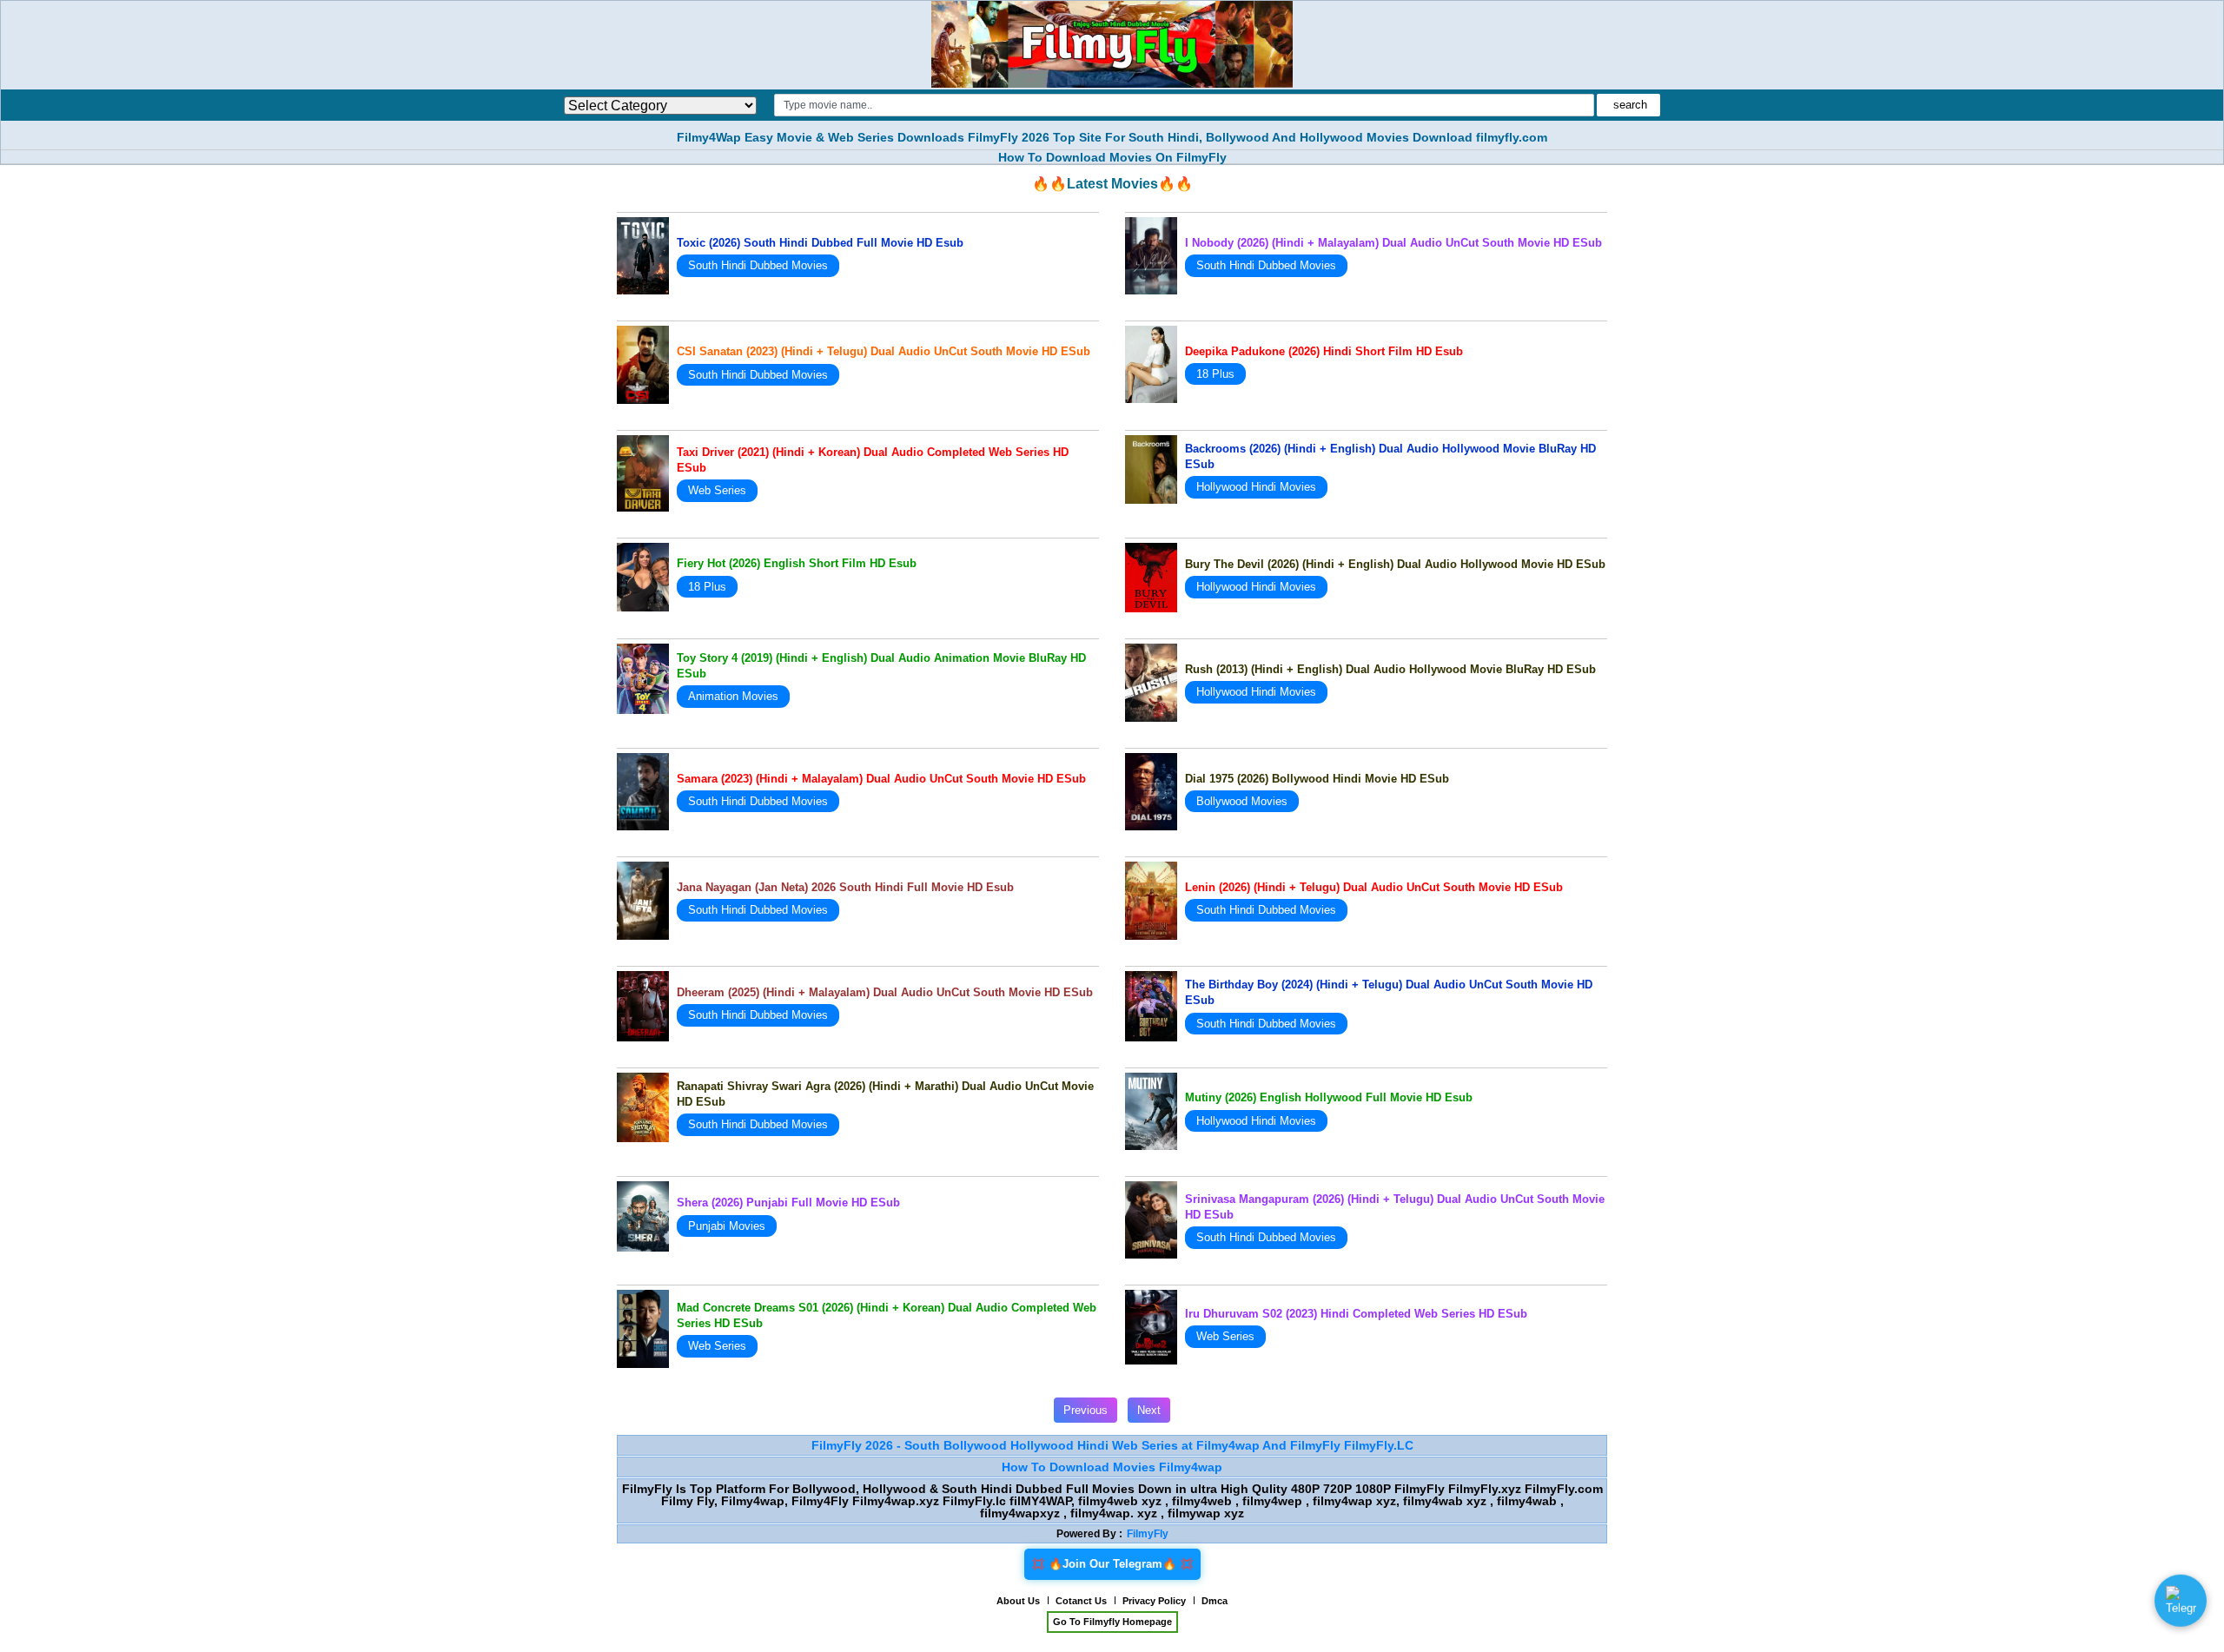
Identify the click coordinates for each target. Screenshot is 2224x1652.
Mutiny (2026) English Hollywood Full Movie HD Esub (1329, 1097)
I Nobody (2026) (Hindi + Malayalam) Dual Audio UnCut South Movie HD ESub (1393, 243)
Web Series (717, 490)
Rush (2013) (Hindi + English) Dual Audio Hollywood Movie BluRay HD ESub (1390, 669)
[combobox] (1184, 105)
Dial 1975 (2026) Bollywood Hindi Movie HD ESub (1317, 779)
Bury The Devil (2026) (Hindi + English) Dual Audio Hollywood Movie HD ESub (1395, 564)
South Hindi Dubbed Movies (758, 265)
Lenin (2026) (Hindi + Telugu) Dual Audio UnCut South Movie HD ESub (1374, 887)
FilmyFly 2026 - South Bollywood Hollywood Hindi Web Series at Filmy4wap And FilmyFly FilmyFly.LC (1112, 1445)
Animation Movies (733, 696)
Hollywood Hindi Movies (1256, 487)
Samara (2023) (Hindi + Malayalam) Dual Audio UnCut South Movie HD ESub (881, 779)
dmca (1215, 1601)
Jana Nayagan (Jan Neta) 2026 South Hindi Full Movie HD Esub (845, 887)
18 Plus (1215, 374)
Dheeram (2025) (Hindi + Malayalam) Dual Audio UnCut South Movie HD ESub (885, 992)
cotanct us (1081, 1601)
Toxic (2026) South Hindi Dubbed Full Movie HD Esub (820, 243)
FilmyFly (1148, 1534)
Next (1149, 1410)
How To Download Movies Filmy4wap (1112, 1467)
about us (1018, 1601)
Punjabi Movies (727, 1226)
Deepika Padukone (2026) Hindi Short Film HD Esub (1324, 351)
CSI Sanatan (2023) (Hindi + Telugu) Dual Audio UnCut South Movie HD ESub (884, 351)
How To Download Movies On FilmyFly (1112, 157)
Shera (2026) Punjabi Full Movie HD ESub (788, 1203)
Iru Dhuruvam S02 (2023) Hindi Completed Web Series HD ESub (1356, 1314)
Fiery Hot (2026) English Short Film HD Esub (797, 563)
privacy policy (1154, 1601)
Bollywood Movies (1242, 801)
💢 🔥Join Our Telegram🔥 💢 (1112, 1564)
